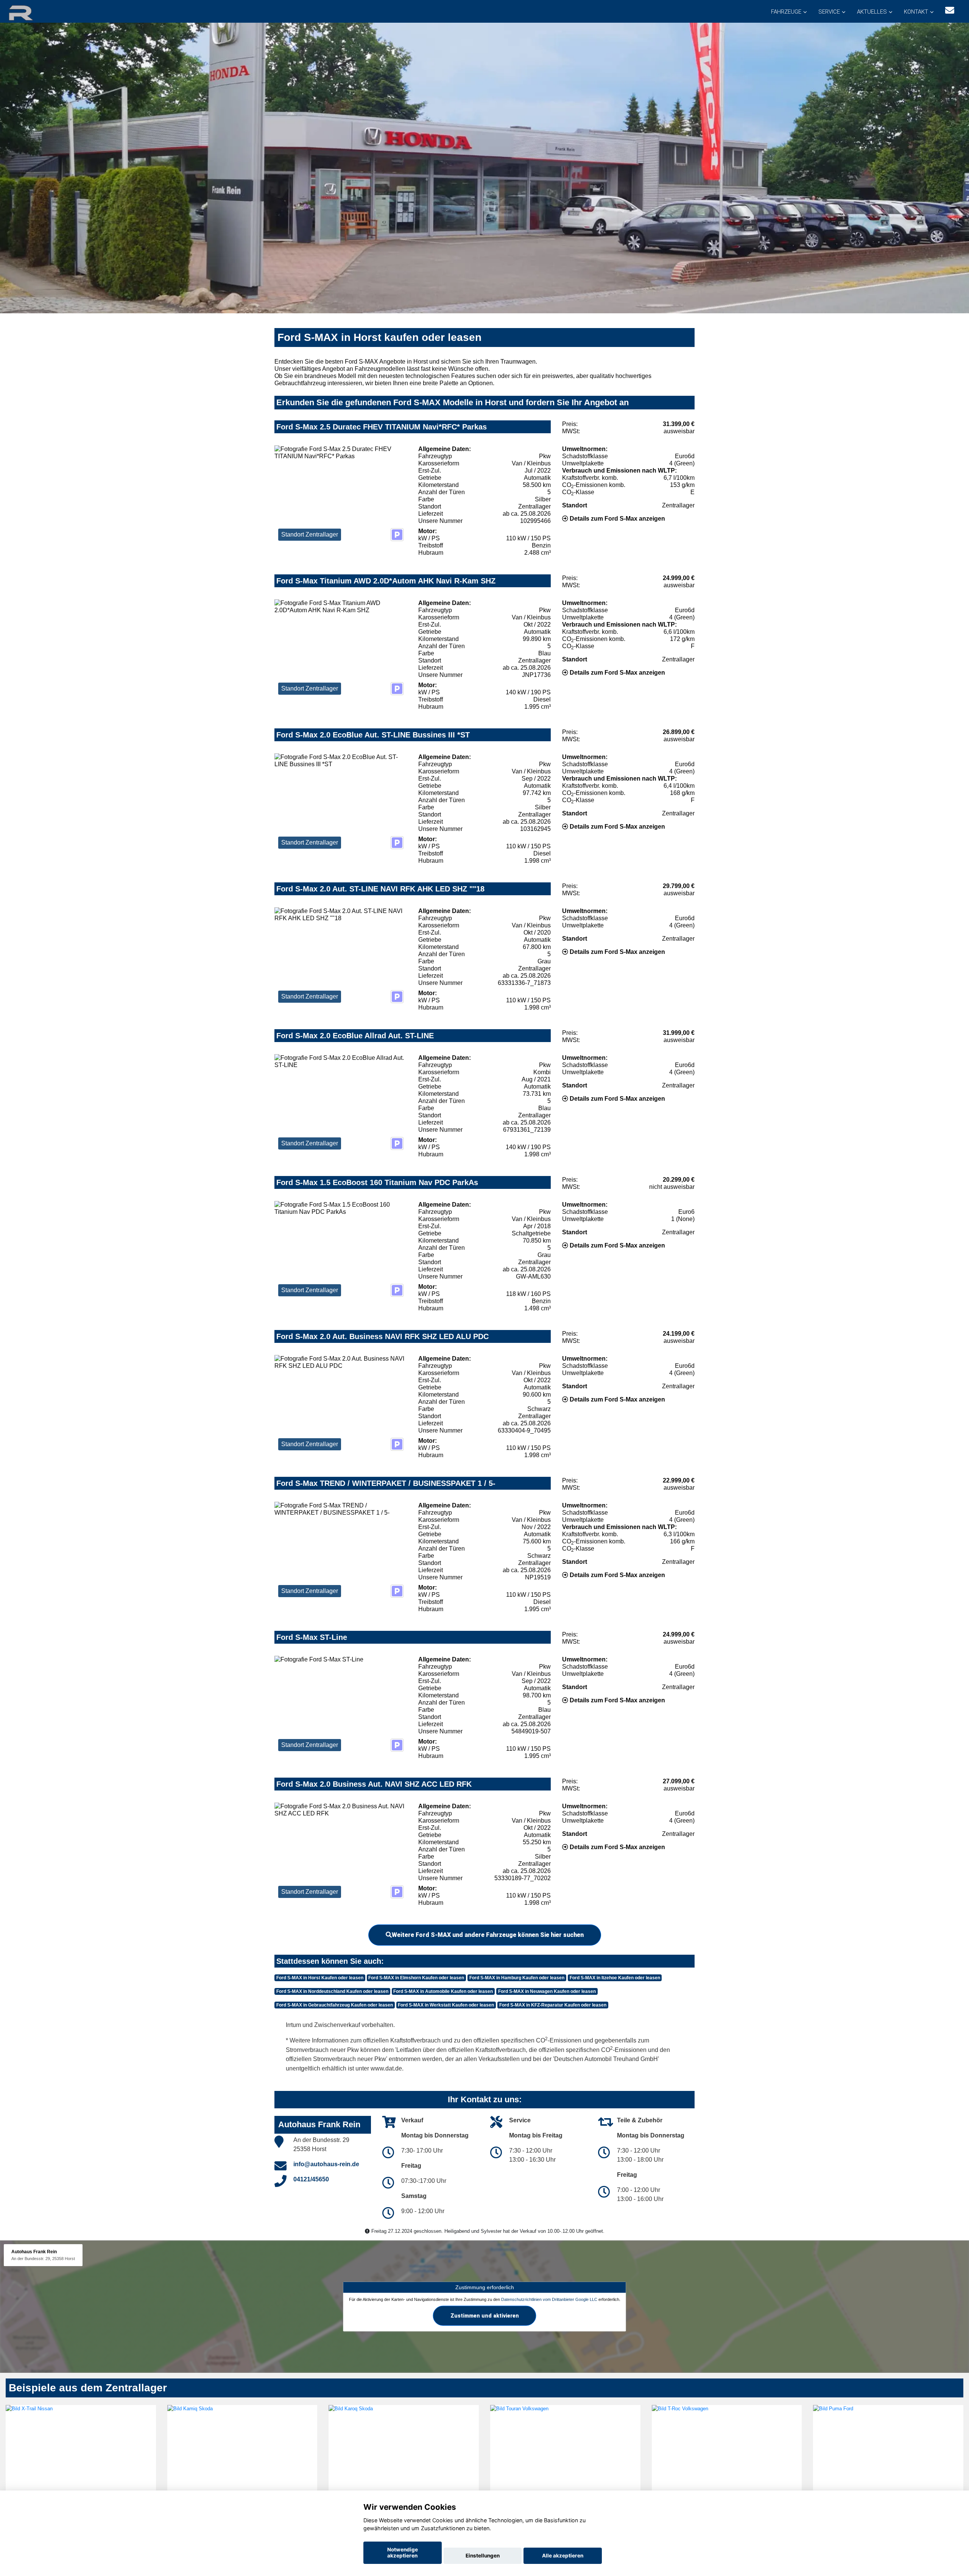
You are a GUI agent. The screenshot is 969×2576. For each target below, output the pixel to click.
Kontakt (916, 12)
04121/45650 (311, 2179)
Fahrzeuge (786, 12)
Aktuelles (872, 12)
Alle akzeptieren (563, 2556)
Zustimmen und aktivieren (485, 2316)
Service (829, 12)
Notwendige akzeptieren (403, 2553)
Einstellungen (483, 2556)
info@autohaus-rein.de (326, 2164)
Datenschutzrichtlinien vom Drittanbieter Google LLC (549, 2299)
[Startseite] (30, 12)
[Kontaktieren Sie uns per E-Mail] (950, 10)
